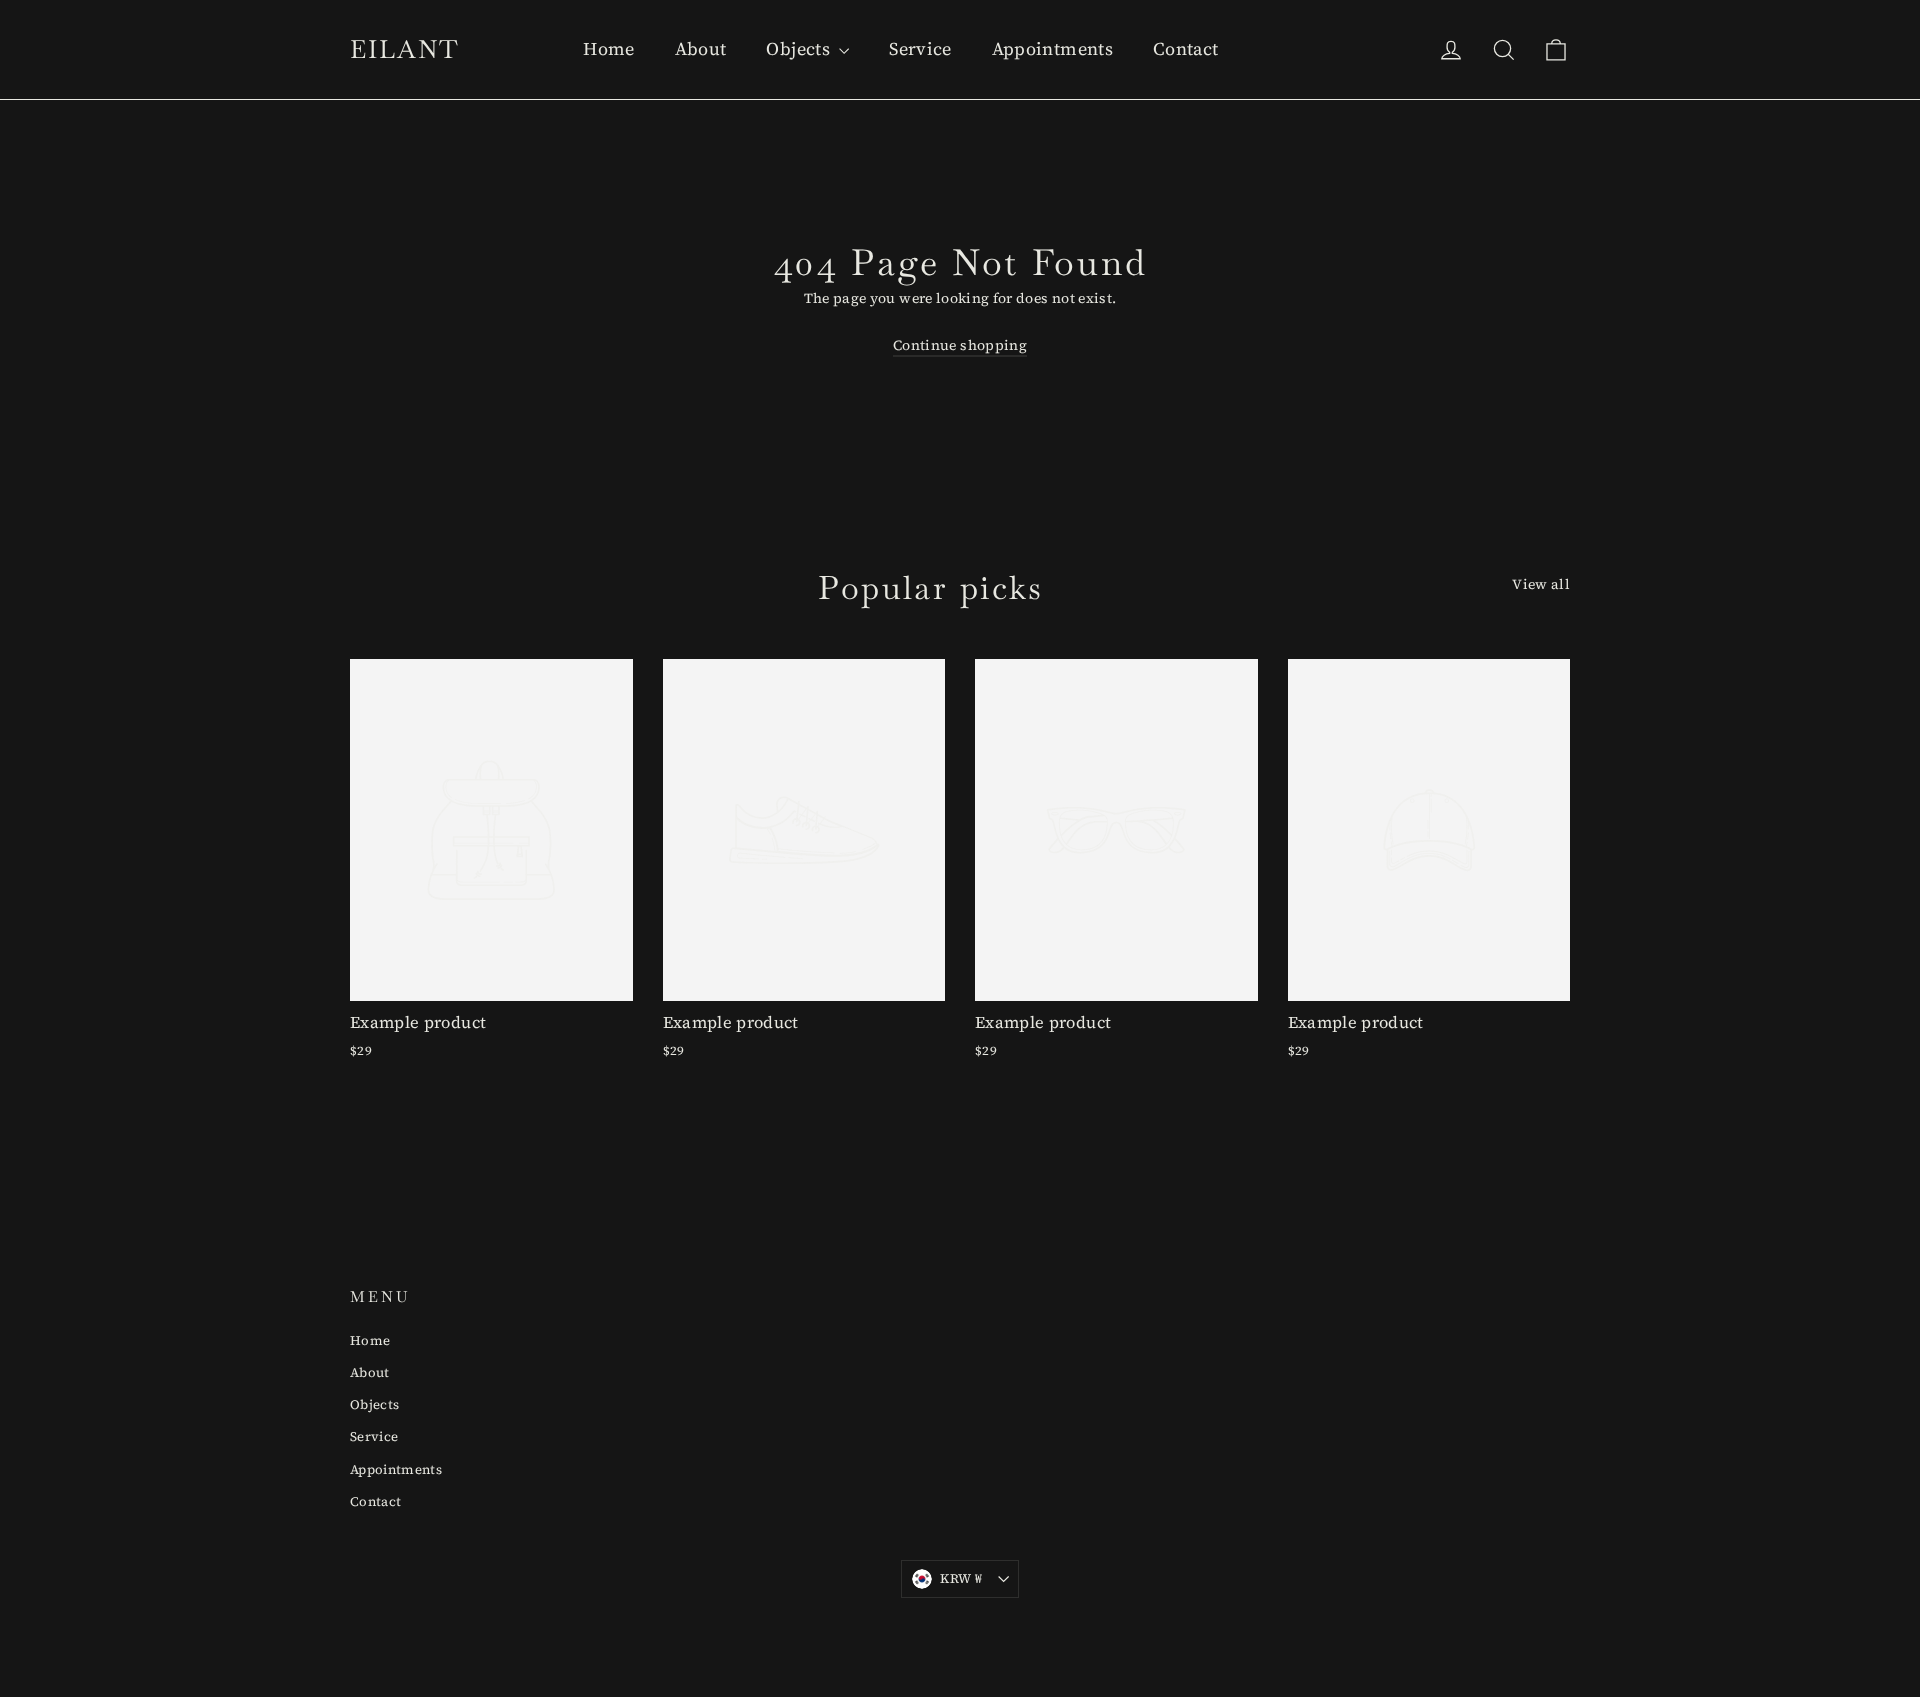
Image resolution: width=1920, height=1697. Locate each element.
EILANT (405, 49)
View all (1541, 584)
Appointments (1052, 48)
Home (608, 48)
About (701, 48)
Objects (800, 48)
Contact (1185, 48)
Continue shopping (960, 345)
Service (920, 48)
